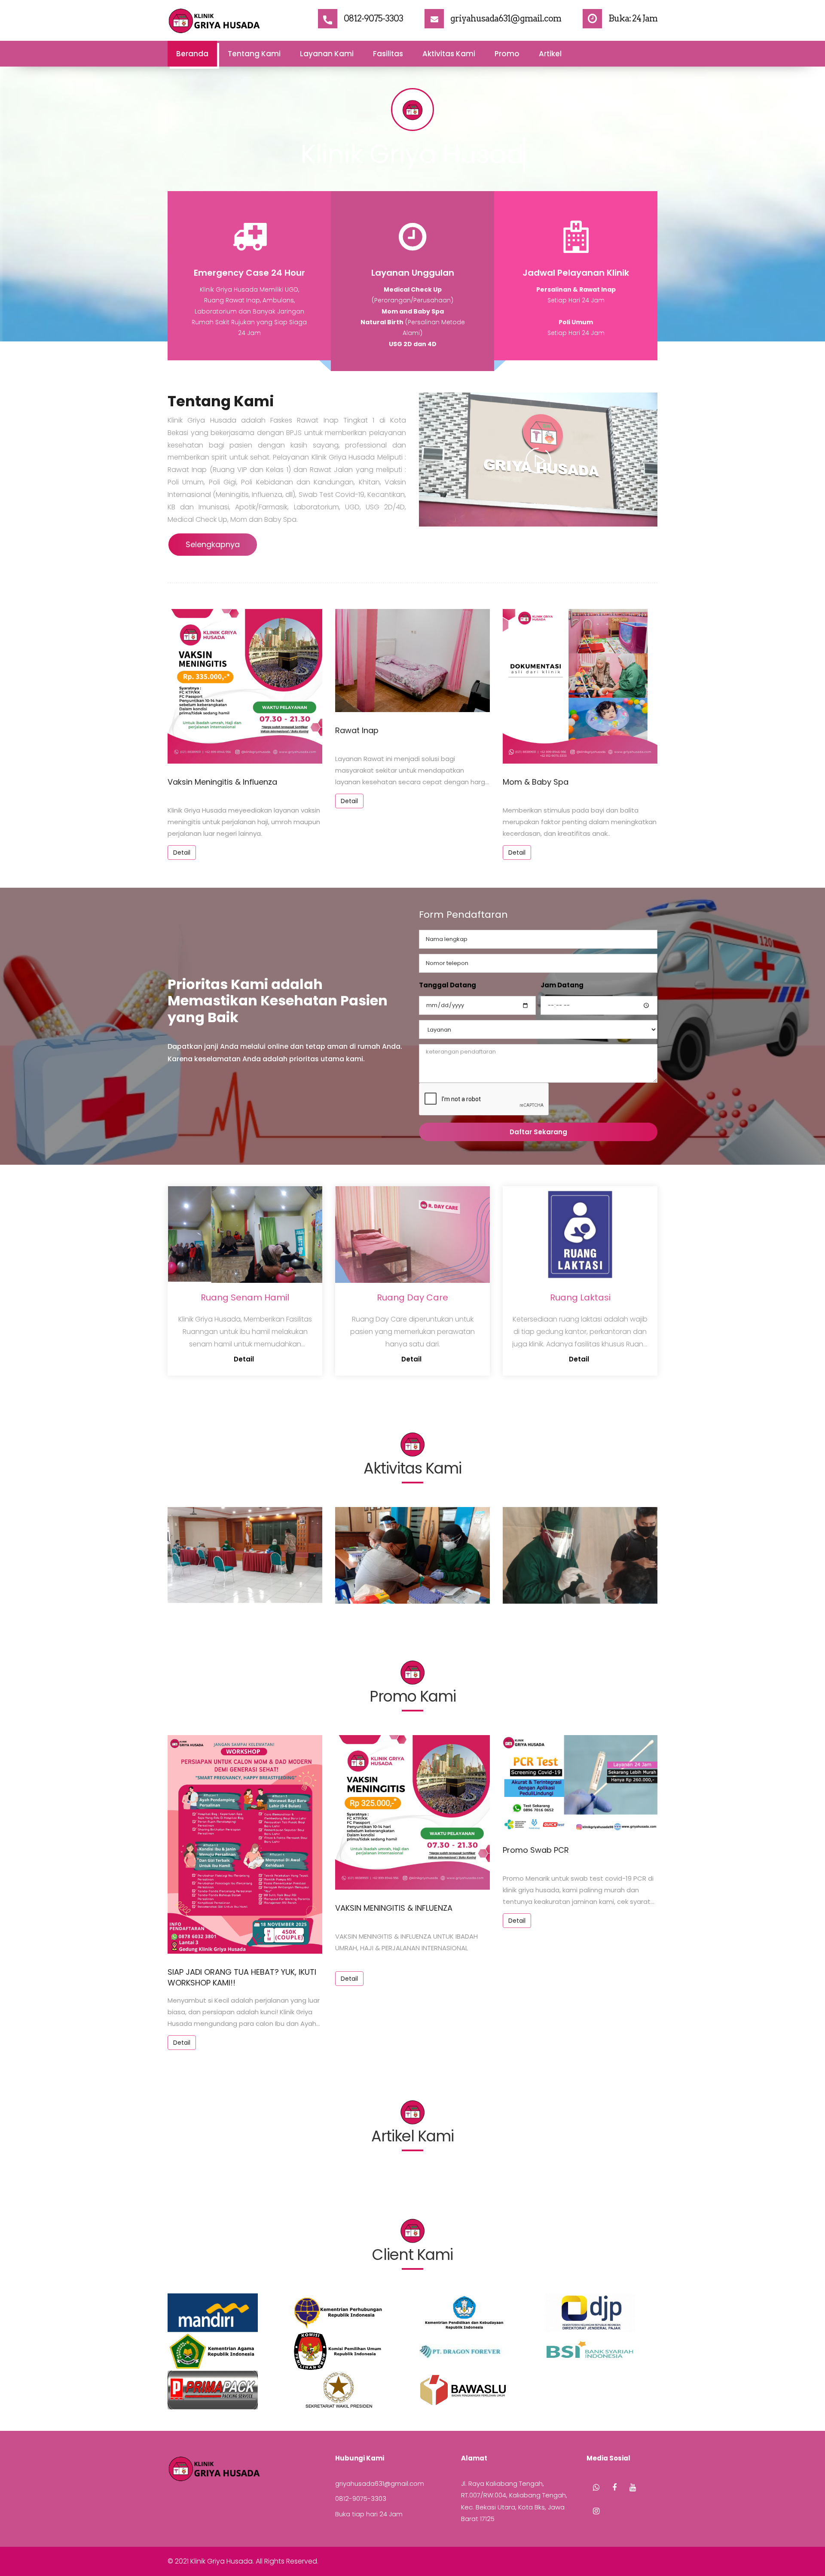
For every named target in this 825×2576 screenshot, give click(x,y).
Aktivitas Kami (449, 54)
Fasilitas (388, 54)
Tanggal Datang (448, 985)
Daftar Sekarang (538, 1132)
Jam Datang (562, 985)
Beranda (192, 54)
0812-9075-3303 (373, 18)
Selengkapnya (213, 544)
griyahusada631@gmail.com (506, 18)
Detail (182, 853)
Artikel (550, 54)
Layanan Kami (327, 54)
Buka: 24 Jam (633, 18)
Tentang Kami (254, 54)
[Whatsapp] (596, 2488)
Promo (507, 54)
